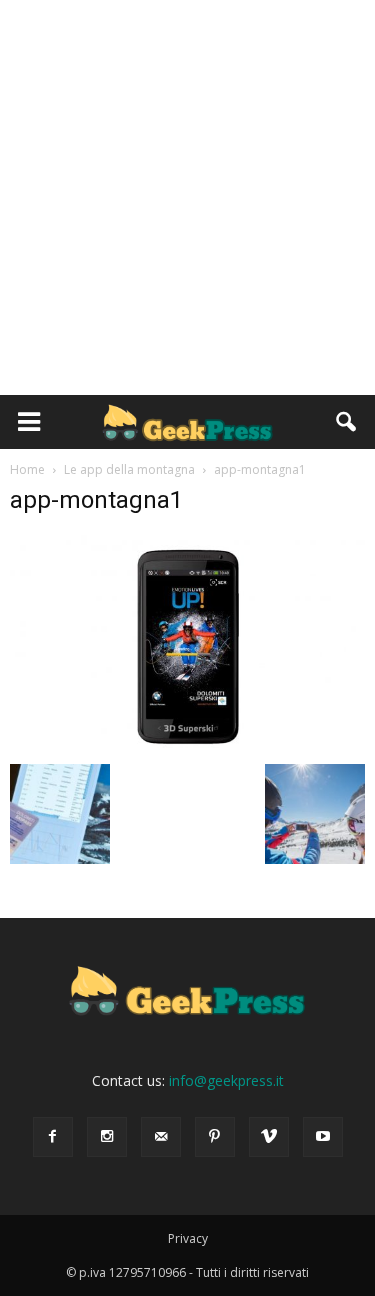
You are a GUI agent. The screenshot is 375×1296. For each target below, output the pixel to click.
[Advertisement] (187, 197)
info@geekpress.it (226, 1080)
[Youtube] (323, 1137)
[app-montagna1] (187, 743)
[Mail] (161, 1137)
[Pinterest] (215, 1137)
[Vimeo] (269, 1137)
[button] (347, 422)
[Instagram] (107, 1137)
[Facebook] (53, 1137)
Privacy (188, 1238)
